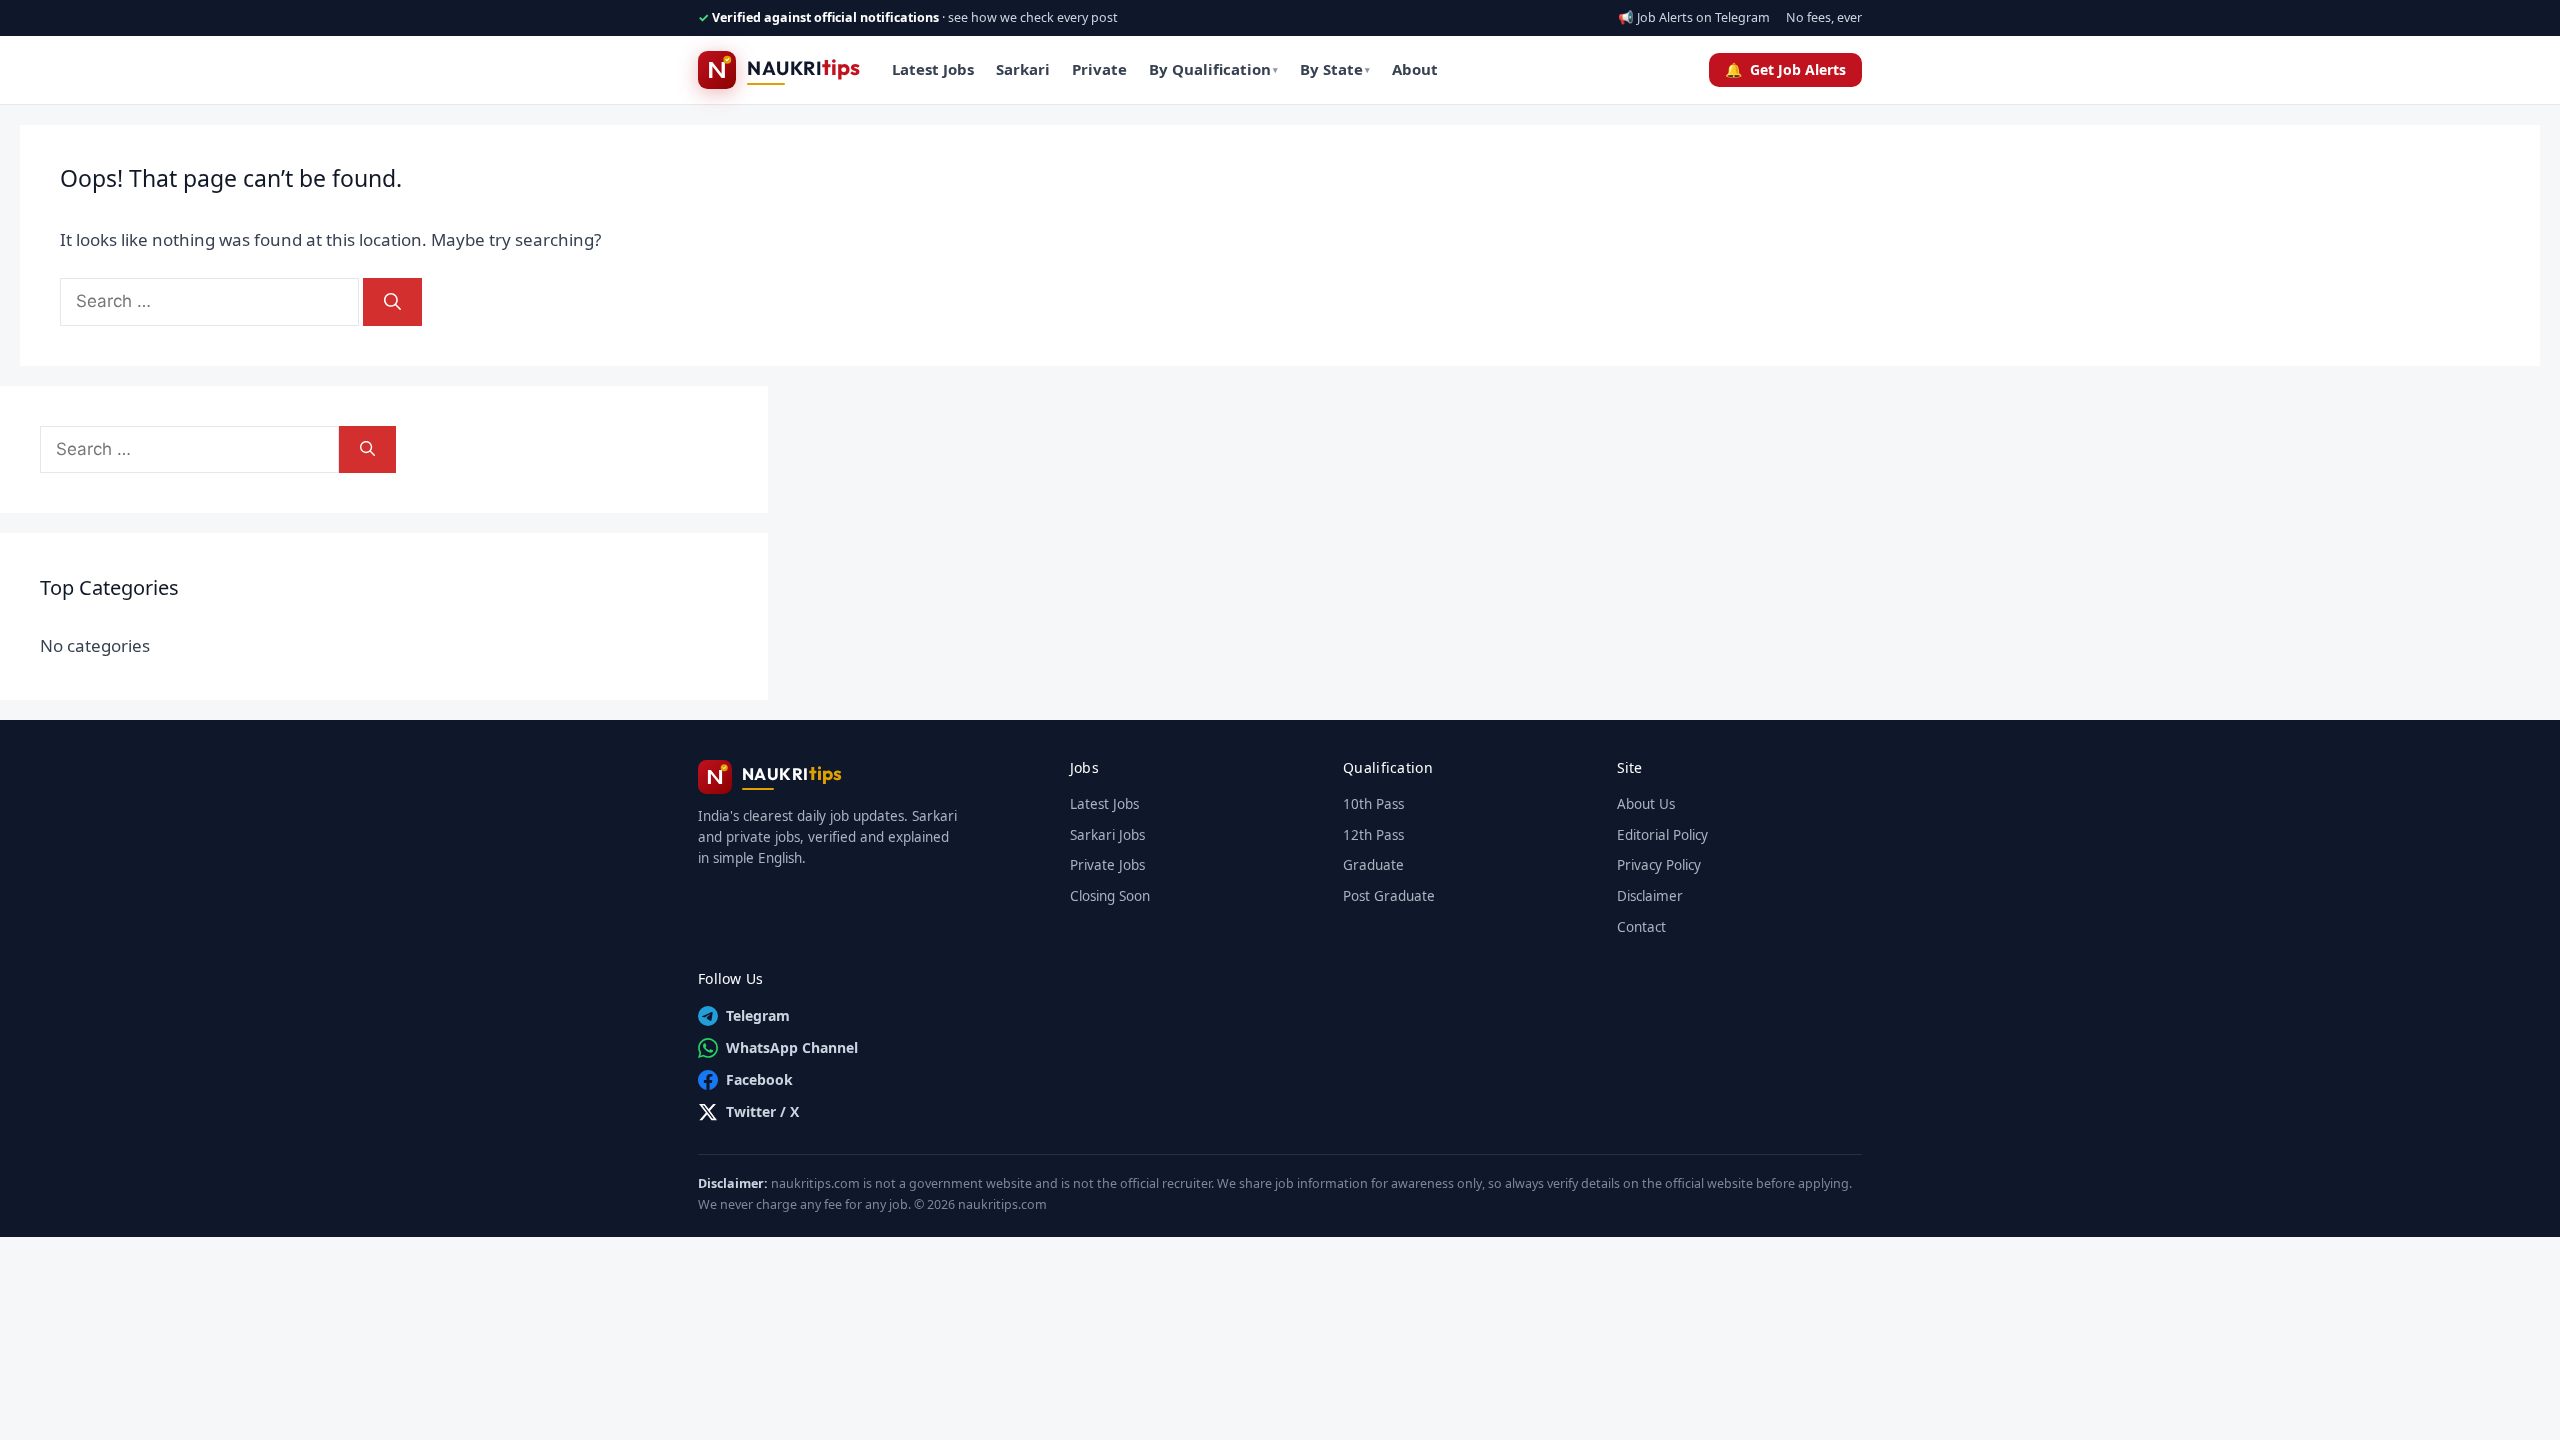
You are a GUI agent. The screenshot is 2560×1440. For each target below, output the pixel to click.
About (1415, 69)
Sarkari (1023, 69)
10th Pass (1373, 804)
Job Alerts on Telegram (1703, 17)
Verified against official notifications (825, 17)
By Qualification (1213, 69)
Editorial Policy (1662, 835)
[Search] (392, 302)
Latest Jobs (933, 69)
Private (1099, 69)
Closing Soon (1110, 896)
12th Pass (1373, 835)
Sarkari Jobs (1107, 835)
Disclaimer (1650, 896)
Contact (1641, 927)
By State (1335, 69)
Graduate (1373, 865)
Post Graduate (1389, 896)
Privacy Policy (1659, 865)
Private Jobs (1107, 865)
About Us (1646, 804)
